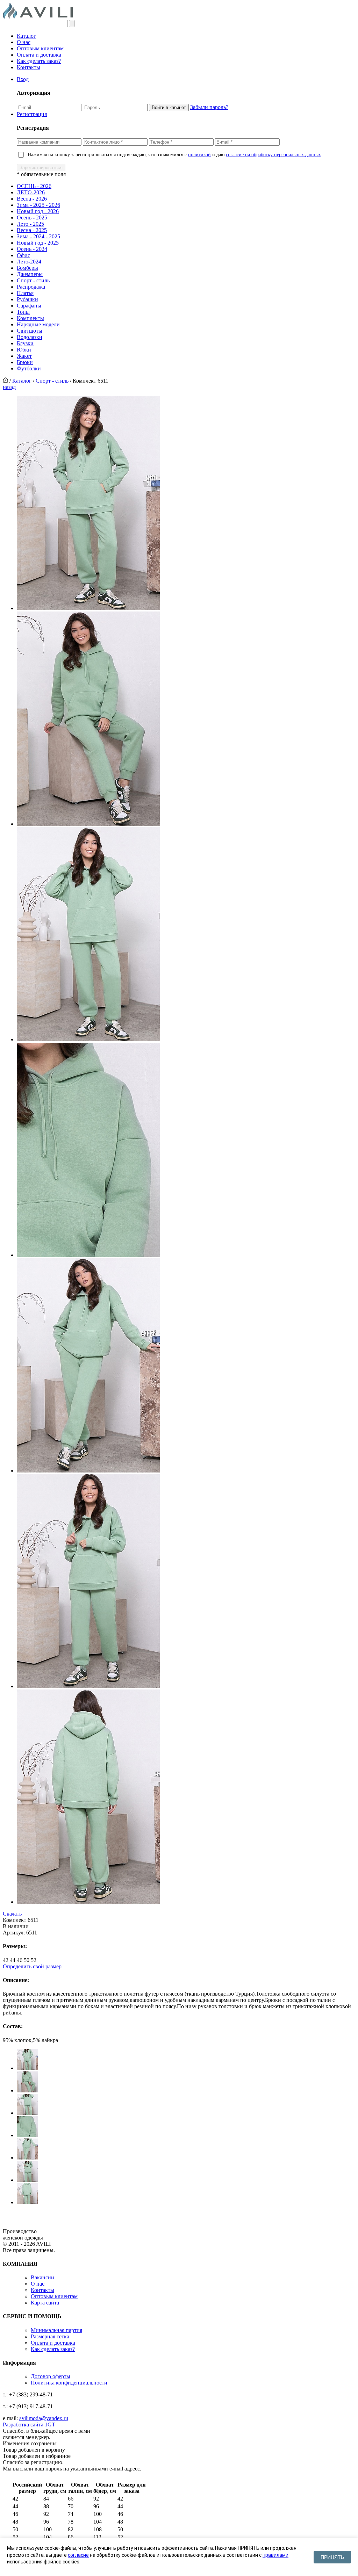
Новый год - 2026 (38, 211)
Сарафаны (29, 306)
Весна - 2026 (32, 199)
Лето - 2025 (30, 224)
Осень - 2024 (32, 249)
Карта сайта (45, 2303)
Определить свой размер (32, 1966)
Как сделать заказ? (39, 61)
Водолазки (30, 337)
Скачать (12, 1914)
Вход (23, 79)
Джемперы (30, 274)
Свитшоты (30, 331)
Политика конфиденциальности (69, 2383)
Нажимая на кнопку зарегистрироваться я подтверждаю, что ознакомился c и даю (174, 155)
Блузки (25, 343)
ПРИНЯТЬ (332, 2557)
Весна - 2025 (32, 230)
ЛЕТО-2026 (31, 192)
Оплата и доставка (39, 55)
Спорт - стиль (33, 280)
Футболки (29, 368)
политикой (199, 155)
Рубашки (27, 299)
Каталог (26, 36)
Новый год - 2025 (38, 243)
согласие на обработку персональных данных (273, 155)
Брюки (25, 362)
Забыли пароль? (209, 107)
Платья (25, 293)
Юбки (24, 350)
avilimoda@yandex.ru (44, 2418)
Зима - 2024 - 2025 (38, 236)
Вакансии (42, 2277)
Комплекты (30, 318)
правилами (275, 2555)
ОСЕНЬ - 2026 (34, 186)
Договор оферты (51, 2376)
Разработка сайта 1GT (29, 2425)
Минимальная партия (56, 2330)
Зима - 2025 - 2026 (38, 205)
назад (9, 387)
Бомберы (27, 268)
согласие (78, 2555)
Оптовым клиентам (40, 48)
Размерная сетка (50, 2336)
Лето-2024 (29, 262)
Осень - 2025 (32, 218)
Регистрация (32, 114)
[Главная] (5, 381)
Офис (23, 255)
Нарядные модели (38, 324)
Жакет (24, 356)
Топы (23, 312)
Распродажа (31, 287)
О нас (24, 42)
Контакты (28, 67)
